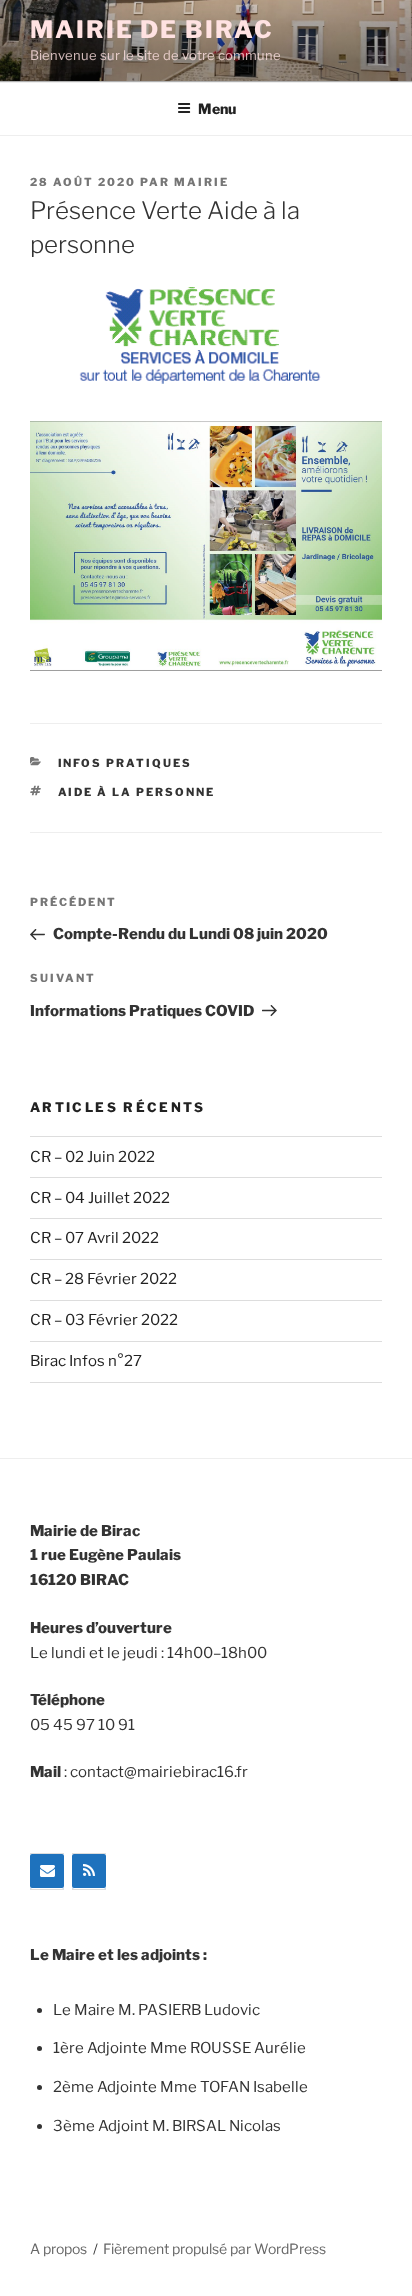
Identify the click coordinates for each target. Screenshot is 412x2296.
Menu (217, 108)
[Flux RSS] (89, 1871)
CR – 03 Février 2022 (104, 1320)
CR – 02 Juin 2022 (92, 1157)
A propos (58, 2248)
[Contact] (47, 1871)
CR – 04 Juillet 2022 (100, 1198)
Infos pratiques (125, 763)
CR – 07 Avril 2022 (94, 1238)
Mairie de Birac (152, 29)
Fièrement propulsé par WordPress (214, 2248)
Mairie (201, 182)
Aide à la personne (137, 792)
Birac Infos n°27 (86, 1361)
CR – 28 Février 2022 (103, 1279)
